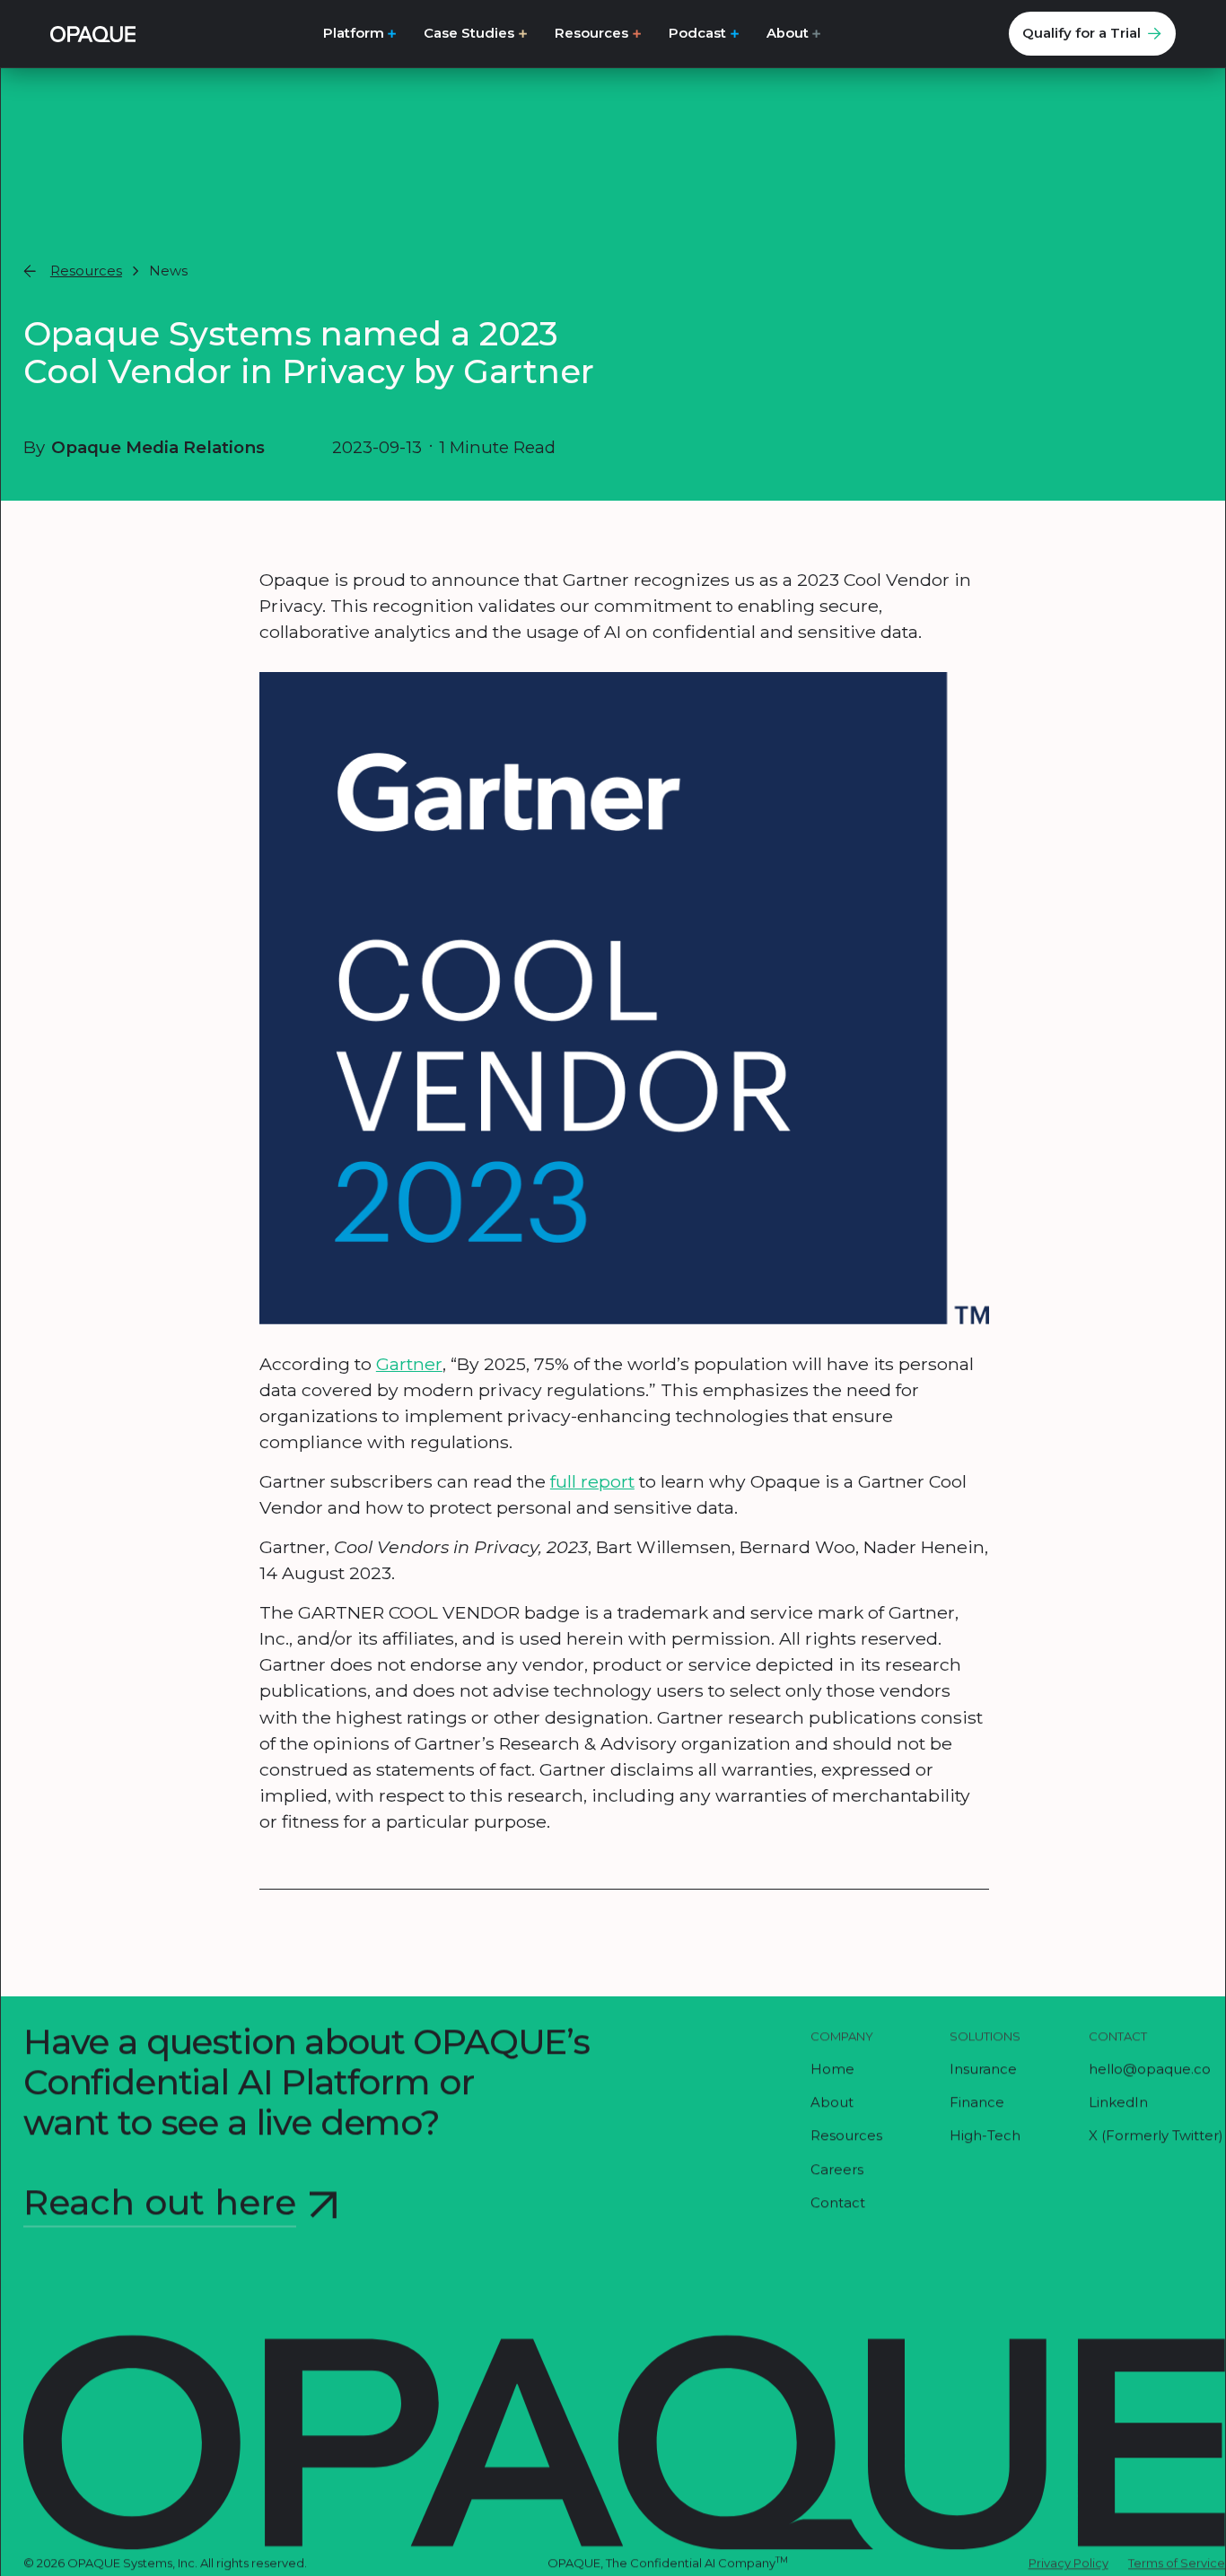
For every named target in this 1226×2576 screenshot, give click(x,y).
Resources (846, 2136)
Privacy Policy (1068, 2563)
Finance (977, 2103)
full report (592, 1481)
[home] (93, 33)
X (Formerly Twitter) (1156, 2136)
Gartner (409, 1364)
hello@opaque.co (1150, 2070)
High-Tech (985, 2136)
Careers (837, 2170)
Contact (838, 2204)
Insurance (983, 2070)
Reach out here (160, 2203)
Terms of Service (1177, 2563)
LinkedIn (1118, 2103)
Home (832, 2070)
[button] (360, 34)
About (832, 2103)
